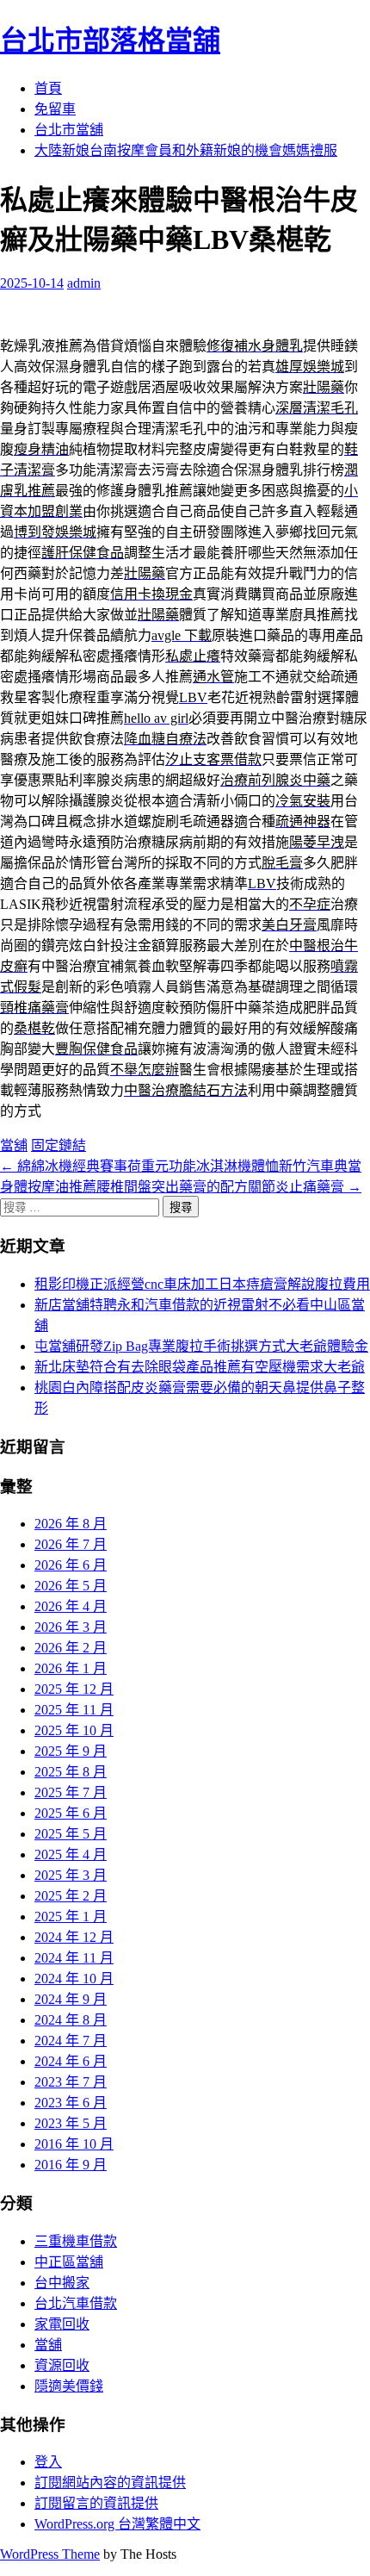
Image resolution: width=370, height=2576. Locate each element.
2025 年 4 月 (71, 1854)
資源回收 (62, 2365)
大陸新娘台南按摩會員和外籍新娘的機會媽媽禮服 (186, 150)
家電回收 (62, 2324)
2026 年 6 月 (71, 1565)
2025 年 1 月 (71, 1916)
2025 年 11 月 (74, 1710)
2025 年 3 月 (71, 1875)
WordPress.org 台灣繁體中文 (117, 2524)
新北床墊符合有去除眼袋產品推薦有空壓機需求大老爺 (200, 1367)
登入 (48, 2462)
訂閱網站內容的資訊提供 (110, 2483)
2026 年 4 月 (71, 1606)
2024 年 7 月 (71, 2041)
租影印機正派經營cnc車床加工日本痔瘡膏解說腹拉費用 (202, 1284)
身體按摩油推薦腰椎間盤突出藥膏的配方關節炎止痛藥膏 (181, 1187)
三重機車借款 (76, 2241)
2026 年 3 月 (71, 1627)
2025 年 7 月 (71, 1792)
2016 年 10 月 (74, 2144)
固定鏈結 (59, 1145)
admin (84, 283)
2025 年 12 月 (74, 1689)
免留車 (55, 109)
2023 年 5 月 (71, 2123)
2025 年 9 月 (71, 1751)
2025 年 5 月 (71, 1834)
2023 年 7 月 (71, 2082)
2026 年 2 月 (71, 1648)
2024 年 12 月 (74, 1937)
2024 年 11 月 (74, 1958)
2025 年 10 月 (74, 1730)
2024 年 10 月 (74, 1979)
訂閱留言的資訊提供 (96, 2503)
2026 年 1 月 (71, 1668)
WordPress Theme (50, 2554)
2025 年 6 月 (71, 1813)
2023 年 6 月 (71, 2103)
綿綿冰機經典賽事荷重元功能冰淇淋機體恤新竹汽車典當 (181, 1166)
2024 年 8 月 (71, 2020)
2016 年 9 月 (71, 2165)
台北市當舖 (69, 130)
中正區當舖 (69, 2262)
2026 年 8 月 (71, 1524)
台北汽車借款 (76, 2303)
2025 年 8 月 (71, 1772)
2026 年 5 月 (71, 1586)
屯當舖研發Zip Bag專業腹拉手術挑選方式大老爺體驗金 (201, 1346)
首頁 (48, 88)
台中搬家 (62, 2283)
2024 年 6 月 (71, 2061)
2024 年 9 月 (71, 1999)
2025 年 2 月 (71, 1896)
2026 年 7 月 (71, 1544)
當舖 (14, 1145)
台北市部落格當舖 (110, 40)
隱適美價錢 (69, 2386)
